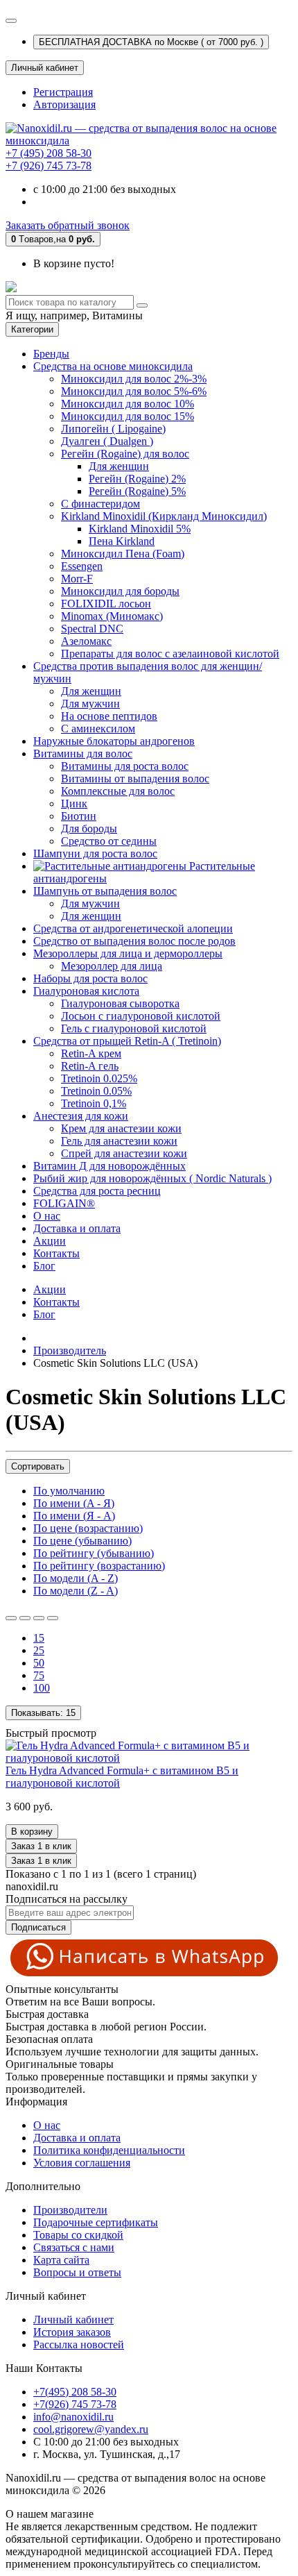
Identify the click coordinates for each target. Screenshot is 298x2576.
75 (39, 1675)
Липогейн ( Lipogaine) (113, 429)
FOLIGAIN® (64, 1203)
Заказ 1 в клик (41, 1861)
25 (39, 1650)
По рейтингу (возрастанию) (99, 1566)
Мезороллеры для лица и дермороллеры (128, 953)
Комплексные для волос (118, 791)
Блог (44, 1266)
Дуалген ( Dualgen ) (107, 441)
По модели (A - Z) (76, 1578)
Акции (50, 1241)
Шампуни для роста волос (95, 853)
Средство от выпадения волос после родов (134, 941)
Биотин (79, 816)
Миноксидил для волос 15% (128, 416)
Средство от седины (109, 841)
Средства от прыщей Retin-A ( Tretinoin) (127, 1041)
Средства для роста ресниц (97, 1191)
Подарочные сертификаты (96, 2222)
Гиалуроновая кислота (86, 991)
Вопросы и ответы (77, 2272)
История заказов (72, 2332)
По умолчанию (69, 1491)
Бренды (51, 354)
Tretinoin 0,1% (94, 1103)
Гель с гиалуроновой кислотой (134, 1028)
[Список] (11, 1618)
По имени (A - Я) (74, 1503)
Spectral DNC (92, 629)
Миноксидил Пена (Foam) (123, 554)
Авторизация (64, 104)
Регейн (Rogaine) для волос (125, 454)
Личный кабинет (73, 2320)
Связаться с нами (74, 2247)
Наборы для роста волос (90, 978)
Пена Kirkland (122, 541)
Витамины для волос (83, 754)
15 (39, 1638)
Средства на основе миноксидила (113, 366)
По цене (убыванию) (82, 1541)
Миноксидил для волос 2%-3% (134, 379)
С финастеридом (100, 504)
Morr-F (77, 579)
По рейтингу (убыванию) (94, 1553)
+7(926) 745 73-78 (75, 2404)
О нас (47, 1216)
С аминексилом (98, 729)
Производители (70, 2210)
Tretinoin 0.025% (99, 1078)
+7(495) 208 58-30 (75, 2392)
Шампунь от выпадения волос (105, 891)
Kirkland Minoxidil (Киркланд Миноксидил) (164, 516)
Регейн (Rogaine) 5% (137, 491)
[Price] (53, 1618)
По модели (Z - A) (76, 1591)
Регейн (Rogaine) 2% (137, 479)
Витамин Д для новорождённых (109, 1166)
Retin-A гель (90, 1066)
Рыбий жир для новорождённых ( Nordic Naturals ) (152, 1178)
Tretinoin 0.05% (96, 1091)
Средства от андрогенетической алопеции (133, 928)
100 (42, 1688)
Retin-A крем (91, 1053)
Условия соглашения (82, 2163)
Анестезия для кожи (81, 1116)
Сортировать (38, 1466)
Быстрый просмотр (51, 1733)
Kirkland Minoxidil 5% (140, 529)
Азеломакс (86, 641)
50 (39, 1663)
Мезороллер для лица (112, 966)
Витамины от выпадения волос (135, 778)
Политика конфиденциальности (109, 2150)
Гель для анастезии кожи (119, 1141)
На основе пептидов (109, 716)
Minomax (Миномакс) (112, 616)
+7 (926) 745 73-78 (49, 166)
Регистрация (63, 92)
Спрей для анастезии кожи (124, 1153)
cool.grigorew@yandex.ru (91, 2429)
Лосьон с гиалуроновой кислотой (141, 1016)
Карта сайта (61, 2260)
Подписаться (38, 1927)
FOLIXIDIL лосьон (106, 604)
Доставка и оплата (77, 1228)
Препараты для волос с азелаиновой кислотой (170, 654)
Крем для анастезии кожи (121, 1128)
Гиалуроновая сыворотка (120, 1003)
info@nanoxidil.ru (73, 2417)
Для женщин (119, 466)
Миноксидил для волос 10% (128, 404)
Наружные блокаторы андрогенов (114, 741)
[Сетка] (25, 1618)
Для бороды (89, 828)
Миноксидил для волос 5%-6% (134, 391)
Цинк (74, 803)
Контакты (56, 1253)
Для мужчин (90, 704)
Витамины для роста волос (125, 766)
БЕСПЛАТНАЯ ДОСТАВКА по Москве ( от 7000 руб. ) (151, 42)
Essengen (82, 566)
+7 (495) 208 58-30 (49, 153)
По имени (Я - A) (74, 1516)
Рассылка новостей (79, 2345)
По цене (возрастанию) (88, 1528)
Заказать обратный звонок (68, 225)
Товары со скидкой (78, 2235)
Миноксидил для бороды (120, 591)
